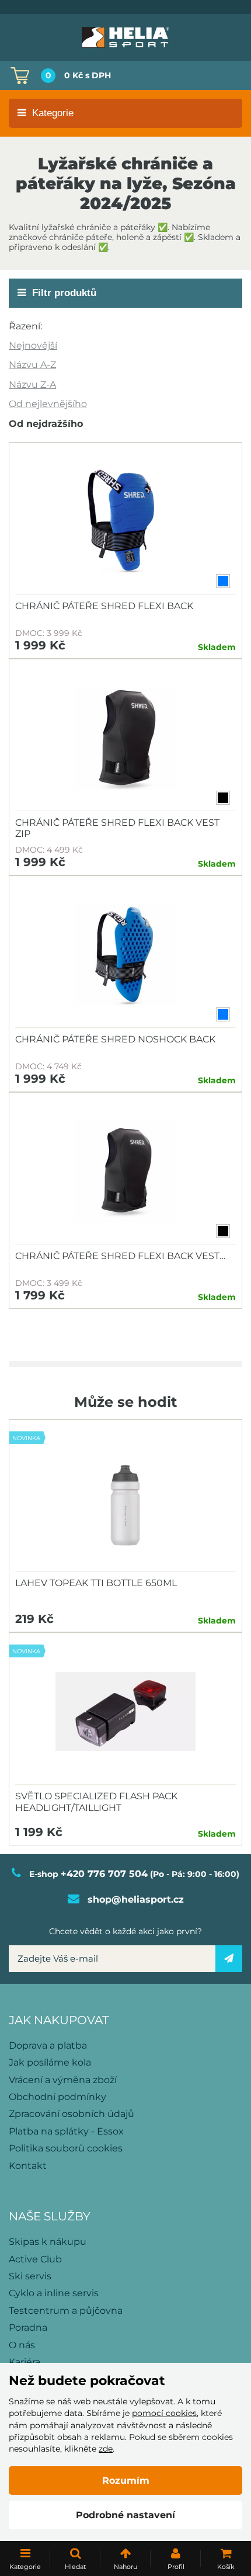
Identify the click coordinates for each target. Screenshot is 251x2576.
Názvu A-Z (32, 365)
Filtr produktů (64, 293)
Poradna (28, 2328)
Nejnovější (33, 345)
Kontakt (28, 2166)
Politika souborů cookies (66, 2148)
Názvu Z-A (32, 385)
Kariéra (25, 2362)
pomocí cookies (164, 2413)
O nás (22, 2345)
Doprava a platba (48, 2045)
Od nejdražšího (46, 424)
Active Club (35, 2259)
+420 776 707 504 (104, 1874)
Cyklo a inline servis (54, 2293)
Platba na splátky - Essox (66, 2131)
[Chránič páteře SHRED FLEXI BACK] (125, 522)
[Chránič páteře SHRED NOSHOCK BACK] (125, 955)
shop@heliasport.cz (136, 1899)
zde (106, 2449)
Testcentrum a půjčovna (66, 2311)
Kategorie (53, 113)
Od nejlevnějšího (48, 404)
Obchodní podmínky (57, 2097)
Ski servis (30, 2276)
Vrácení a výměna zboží (63, 2080)
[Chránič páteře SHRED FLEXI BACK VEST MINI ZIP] (125, 1171)
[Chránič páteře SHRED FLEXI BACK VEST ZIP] (125, 738)
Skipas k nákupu (48, 2242)
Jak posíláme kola (50, 2062)
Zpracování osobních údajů (72, 2114)
